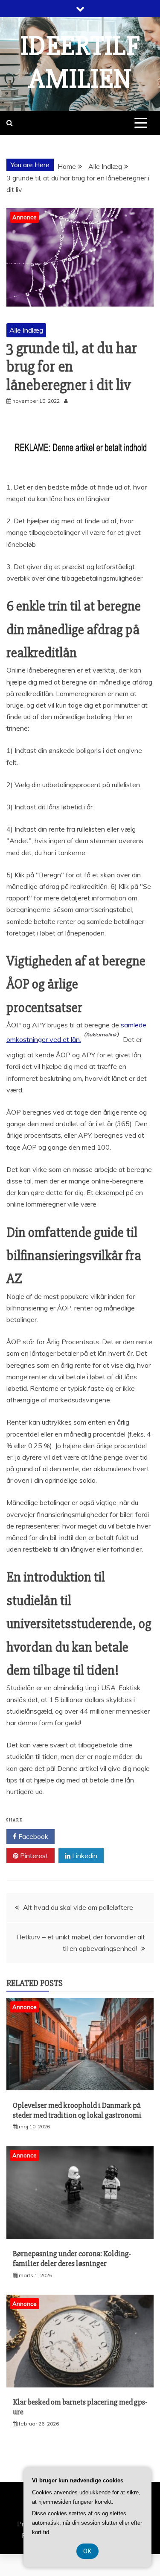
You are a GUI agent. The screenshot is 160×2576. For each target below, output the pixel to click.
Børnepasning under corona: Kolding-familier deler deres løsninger (72, 2259)
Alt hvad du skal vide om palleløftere (78, 1907)
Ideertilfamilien (80, 63)
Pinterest (33, 1856)
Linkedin (84, 1856)
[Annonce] (80, 2088)
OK (87, 2551)
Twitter (83, 1836)
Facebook (32, 1836)
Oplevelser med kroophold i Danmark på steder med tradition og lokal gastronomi (77, 2110)
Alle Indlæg (26, 330)
